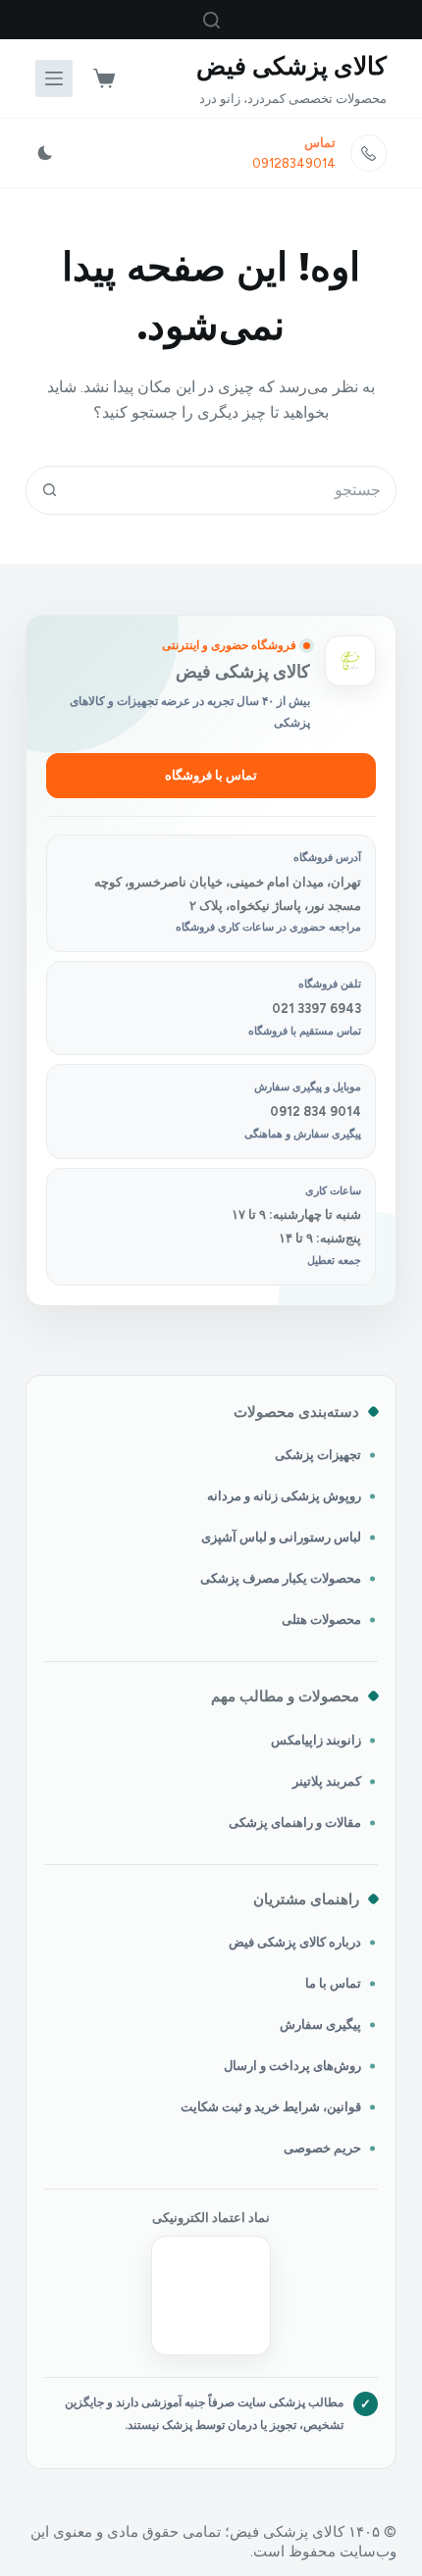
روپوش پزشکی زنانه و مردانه (284, 1496)
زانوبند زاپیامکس (316, 1740)
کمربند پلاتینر (327, 1781)
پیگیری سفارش (320, 2024)
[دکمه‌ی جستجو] (50, 490)
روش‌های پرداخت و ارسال (292, 2066)
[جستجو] (211, 20)
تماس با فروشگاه (211, 775)
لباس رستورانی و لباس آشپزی (281, 1537)
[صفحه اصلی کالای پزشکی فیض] (350, 661)
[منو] (54, 78)
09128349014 (294, 163)
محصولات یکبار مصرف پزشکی (281, 1578)
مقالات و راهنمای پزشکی (295, 1822)
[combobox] (235, 490)
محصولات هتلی (321, 1619)
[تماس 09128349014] (369, 153)
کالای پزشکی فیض (291, 66)
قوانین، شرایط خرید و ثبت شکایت (271, 2107)
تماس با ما (333, 1983)
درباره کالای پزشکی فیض (295, 1942)
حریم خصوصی (322, 2148)
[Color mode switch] (45, 153)
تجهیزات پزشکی (318, 1455)
